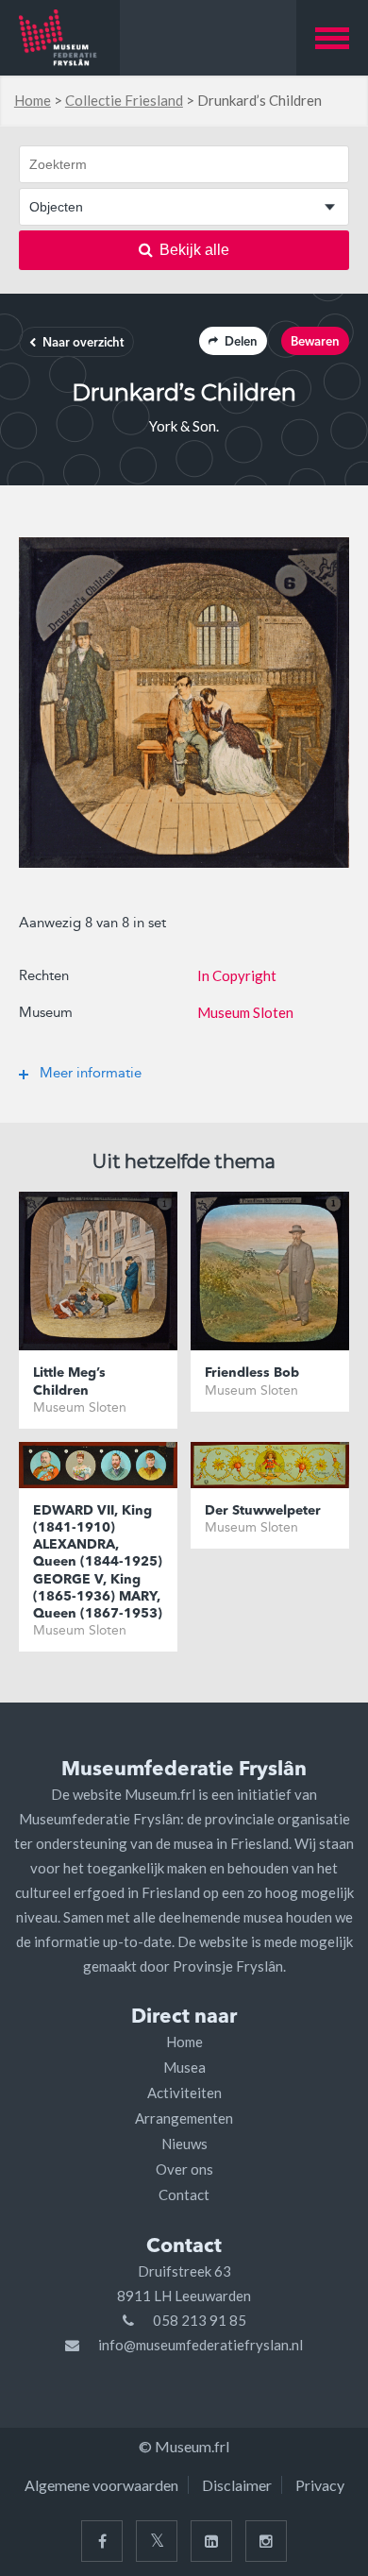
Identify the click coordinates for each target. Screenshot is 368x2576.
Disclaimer (237, 2485)
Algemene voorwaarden (101, 2485)
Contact (184, 2195)
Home (33, 100)
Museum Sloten (245, 1012)
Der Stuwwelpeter (263, 1511)
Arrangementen (184, 2118)
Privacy (320, 2485)
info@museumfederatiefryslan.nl (201, 2345)
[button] (332, 38)
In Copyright (237, 975)
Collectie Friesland (124, 100)
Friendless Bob (252, 1373)
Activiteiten (184, 2093)
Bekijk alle (194, 250)
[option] (184, 703)
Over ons (184, 2169)
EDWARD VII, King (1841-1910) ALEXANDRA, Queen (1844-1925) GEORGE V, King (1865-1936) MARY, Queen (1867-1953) (98, 1562)
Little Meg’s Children (69, 1381)
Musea (184, 2067)
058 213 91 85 (200, 2320)
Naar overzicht (83, 343)
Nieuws (184, 2144)
